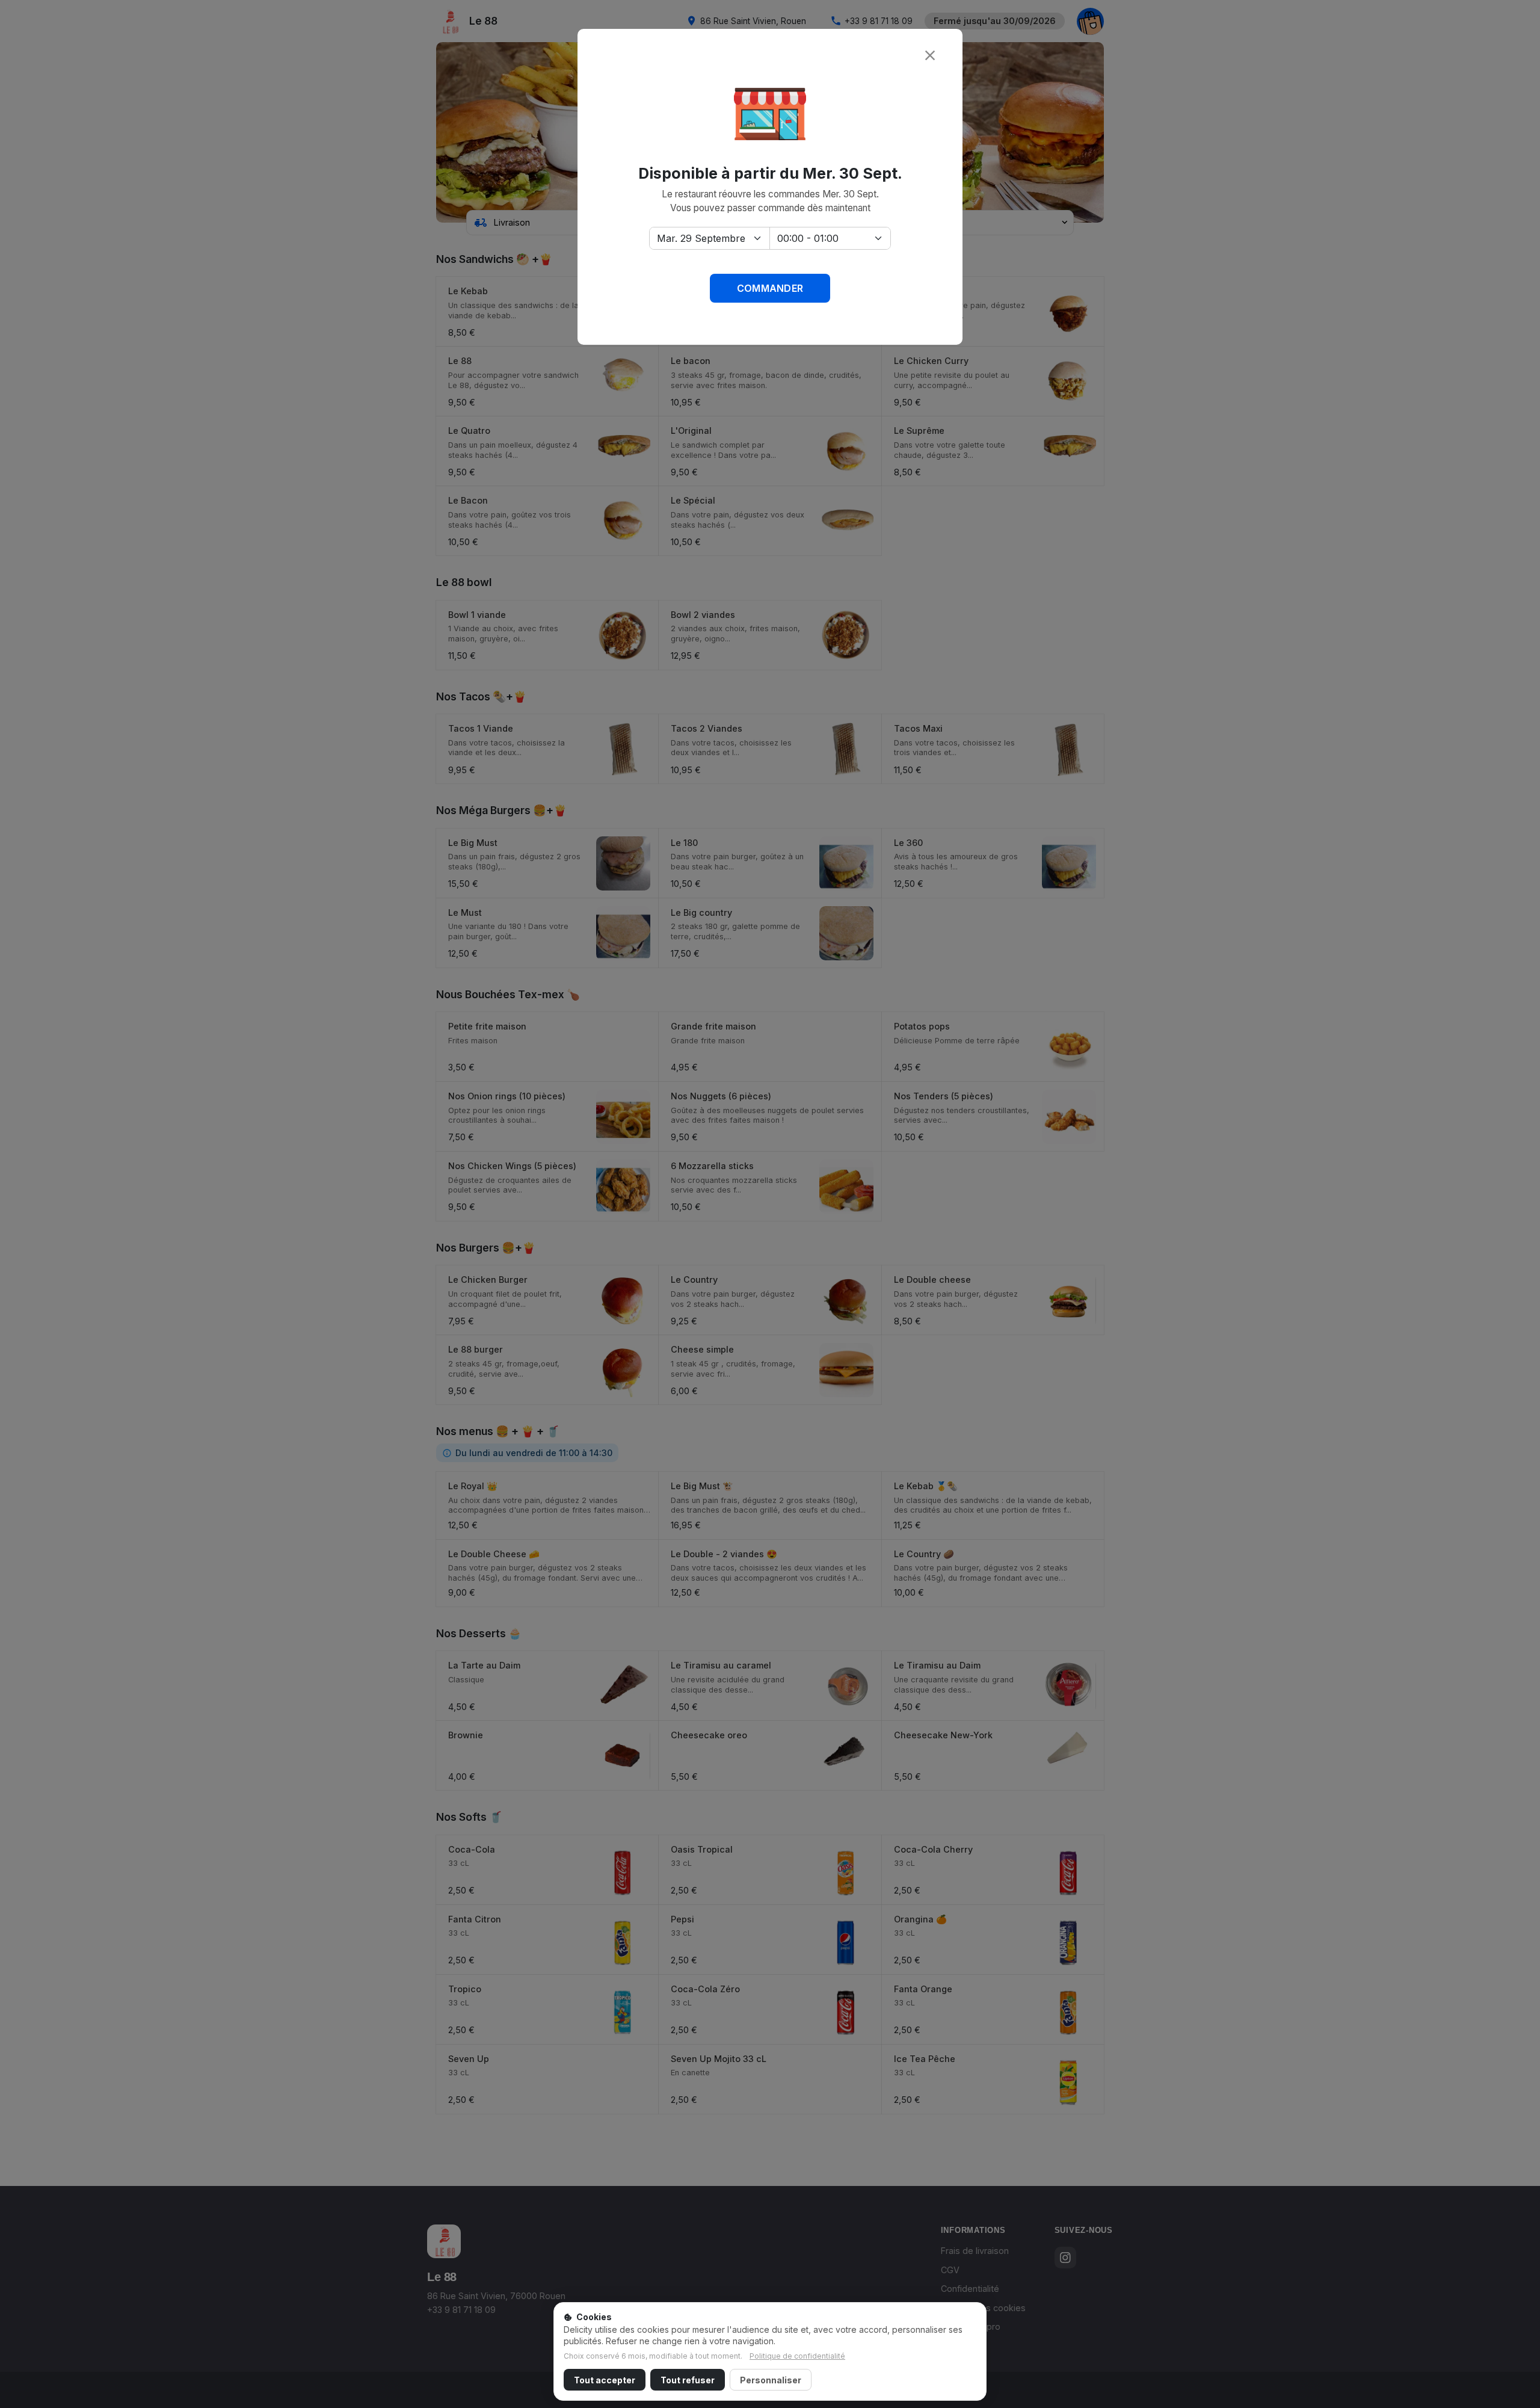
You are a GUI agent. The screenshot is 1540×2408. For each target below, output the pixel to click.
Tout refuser (688, 2380)
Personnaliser (771, 2380)
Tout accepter (605, 2380)
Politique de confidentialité (797, 2356)
